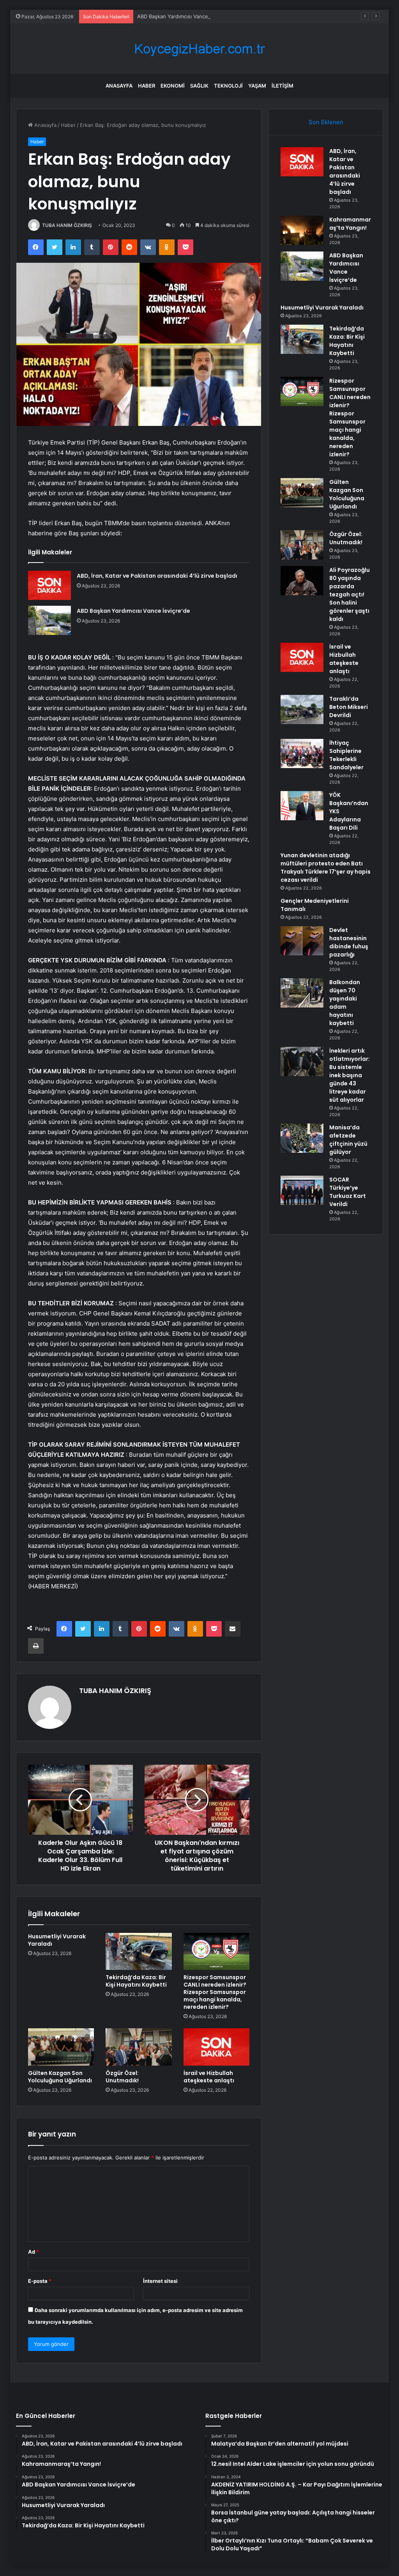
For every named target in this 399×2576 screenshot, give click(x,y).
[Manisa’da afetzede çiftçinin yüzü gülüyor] (302, 1138)
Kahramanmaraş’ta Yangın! (350, 224)
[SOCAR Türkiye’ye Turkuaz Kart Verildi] (302, 1190)
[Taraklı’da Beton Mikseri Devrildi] (302, 709)
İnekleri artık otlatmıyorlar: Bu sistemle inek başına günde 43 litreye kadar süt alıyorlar (350, 1075)
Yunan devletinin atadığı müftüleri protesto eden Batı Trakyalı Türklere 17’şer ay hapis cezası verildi (326, 868)
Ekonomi (173, 86)
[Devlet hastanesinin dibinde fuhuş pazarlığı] (302, 941)
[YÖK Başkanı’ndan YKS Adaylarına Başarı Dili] (302, 806)
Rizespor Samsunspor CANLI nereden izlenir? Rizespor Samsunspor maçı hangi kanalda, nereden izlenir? (215, 1992)
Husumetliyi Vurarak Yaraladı (57, 1940)
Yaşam (257, 86)
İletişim (282, 86)
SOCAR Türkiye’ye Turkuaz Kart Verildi (348, 1192)
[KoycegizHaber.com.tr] (199, 49)
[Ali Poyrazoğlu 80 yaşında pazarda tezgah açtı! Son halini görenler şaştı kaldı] (302, 581)
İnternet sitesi (160, 2281)
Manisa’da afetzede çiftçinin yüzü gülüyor (348, 1140)
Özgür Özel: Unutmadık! (122, 2077)
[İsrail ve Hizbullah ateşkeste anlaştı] (217, 2047)
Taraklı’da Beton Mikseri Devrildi (349, 707)
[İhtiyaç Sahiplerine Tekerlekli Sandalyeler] (302, 753)
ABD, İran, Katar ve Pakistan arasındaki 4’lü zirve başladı (157, 576)
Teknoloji (228, 86)
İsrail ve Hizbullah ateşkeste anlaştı (209, 2077)
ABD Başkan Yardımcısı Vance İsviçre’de (184, 16)
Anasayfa (119, 86)
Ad (34, 2252)
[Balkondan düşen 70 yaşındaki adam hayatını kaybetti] (302, 993)
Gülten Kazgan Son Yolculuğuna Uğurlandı (60, 2077)
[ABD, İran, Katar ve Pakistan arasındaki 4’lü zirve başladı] (49, 585)
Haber (147, 86)
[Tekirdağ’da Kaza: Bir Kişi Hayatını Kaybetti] (139, 1952)
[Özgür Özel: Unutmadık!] (139, 2047)
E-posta (40, 2281)
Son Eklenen (326, 122)
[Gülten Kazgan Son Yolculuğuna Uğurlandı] (61, 2047)
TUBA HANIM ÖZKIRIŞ (67, 225)
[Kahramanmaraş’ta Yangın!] (302, 230)
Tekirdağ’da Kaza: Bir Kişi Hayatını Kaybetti (136, 1981)
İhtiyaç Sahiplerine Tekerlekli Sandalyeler (346, 755)
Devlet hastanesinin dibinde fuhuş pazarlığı (349, 942)
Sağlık (199, 86)
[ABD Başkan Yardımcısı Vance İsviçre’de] (49, 620)
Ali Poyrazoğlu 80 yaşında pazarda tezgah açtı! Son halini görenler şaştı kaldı (350, 594)
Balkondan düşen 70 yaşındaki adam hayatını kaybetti (345, 1003)
